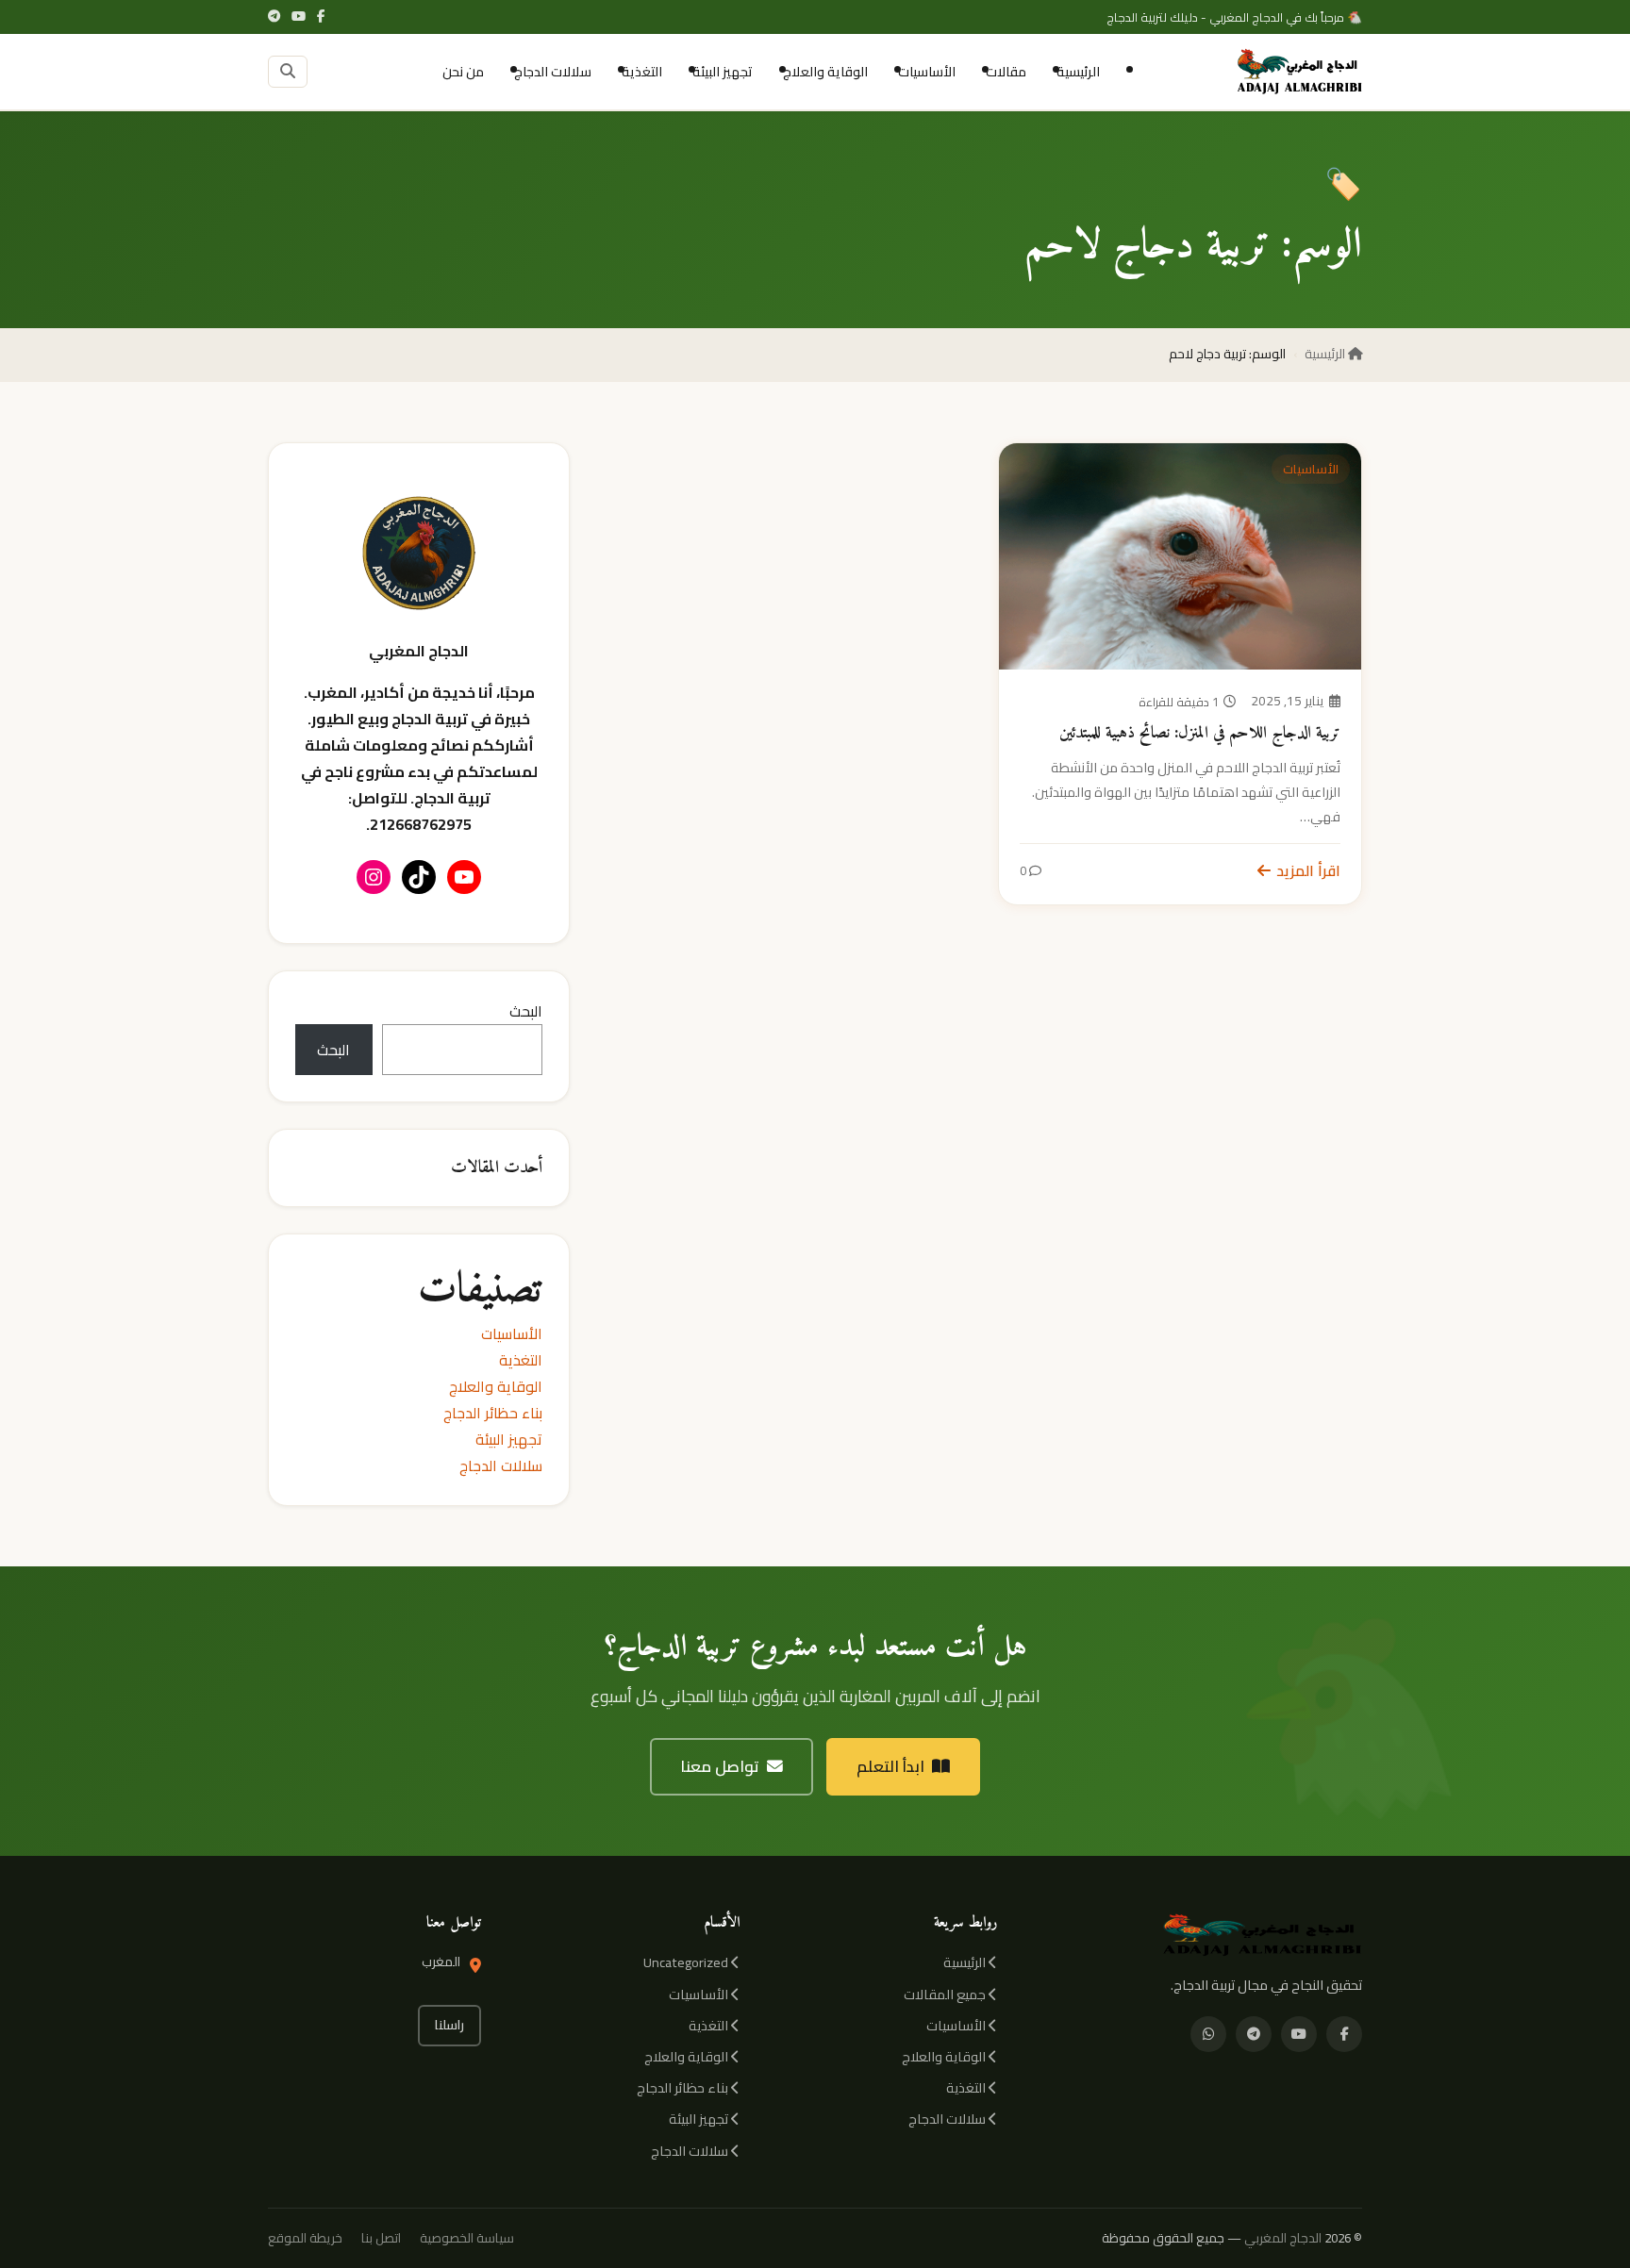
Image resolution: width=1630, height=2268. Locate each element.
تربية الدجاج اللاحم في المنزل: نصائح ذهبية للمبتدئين (1200, 733)
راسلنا (449, 2025)
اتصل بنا (381, 2238)
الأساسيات (927, 71)
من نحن (463, 71)
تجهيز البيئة (723, 71)
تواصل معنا (720, 1766)
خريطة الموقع (305, 2238)
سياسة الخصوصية (467, 2238)
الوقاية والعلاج (825, 71)
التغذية (642, 71)
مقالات (1006, 71)
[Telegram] (274, 17)
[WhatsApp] (1208, 2034)
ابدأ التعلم (890, 1766)
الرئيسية (1078, 71)
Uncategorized (687, 1962)
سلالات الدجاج (553, 71)
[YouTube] (299, 17)
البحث (526, 1011)
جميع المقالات (946, 1994)
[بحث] (288, 72)
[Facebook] (321, 17)
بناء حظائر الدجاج (493, 1413)
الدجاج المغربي (1283, 2238)
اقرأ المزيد (1308, 870)
